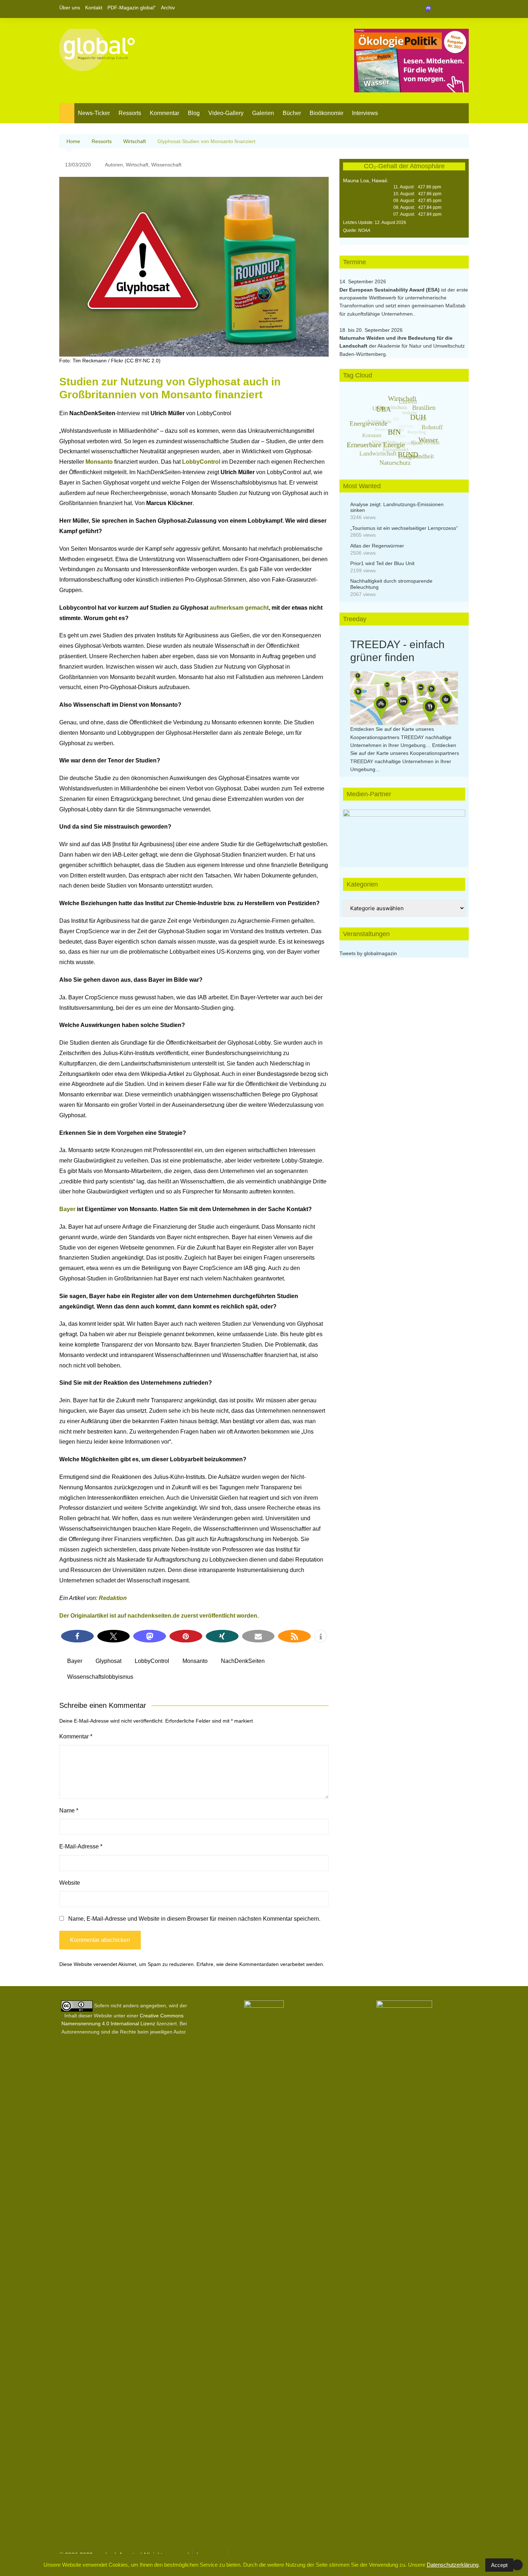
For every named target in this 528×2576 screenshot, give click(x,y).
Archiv (168, 8)
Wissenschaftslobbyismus (100, 1677)
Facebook (439, 9)
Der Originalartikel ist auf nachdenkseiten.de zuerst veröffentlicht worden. (159, 1616)
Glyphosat (108, 1661)
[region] (404, 831)
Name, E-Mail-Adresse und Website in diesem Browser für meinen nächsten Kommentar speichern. (194, 1919)
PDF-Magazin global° (132, 8)
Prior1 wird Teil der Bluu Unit (382, 563)
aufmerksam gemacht (239, 608)
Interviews (365, 113)
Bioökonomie (326, 113)
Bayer (67, 1209)
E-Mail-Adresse (81, 1846)
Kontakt (94, 8)
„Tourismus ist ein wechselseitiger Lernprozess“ (404, 528)
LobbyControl (201, 462)
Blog (194, 113)
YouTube (463, 9)
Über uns (70, 8)
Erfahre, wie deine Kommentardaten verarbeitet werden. (260, 1964)
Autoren (114, 165)
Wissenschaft (166, 165)
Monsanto (99, 462)
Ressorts (130, 113)
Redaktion (113, 1598)
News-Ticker (94, 113)
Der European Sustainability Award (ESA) (390, 290)
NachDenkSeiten (243, 1661)
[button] (77, 1636)
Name (69, 1810)
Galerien (263, 113)
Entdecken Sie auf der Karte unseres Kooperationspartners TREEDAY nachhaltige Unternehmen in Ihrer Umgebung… (401, 737)
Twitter (451, 9)
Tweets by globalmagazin (368, 953)
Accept (499, 2565)
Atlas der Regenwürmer (377, 546)
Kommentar (165, 113)
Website (70, 1883)
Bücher (292, 113)
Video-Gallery (226, 113)
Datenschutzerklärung (453, 2565)
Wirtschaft (137, 165)
